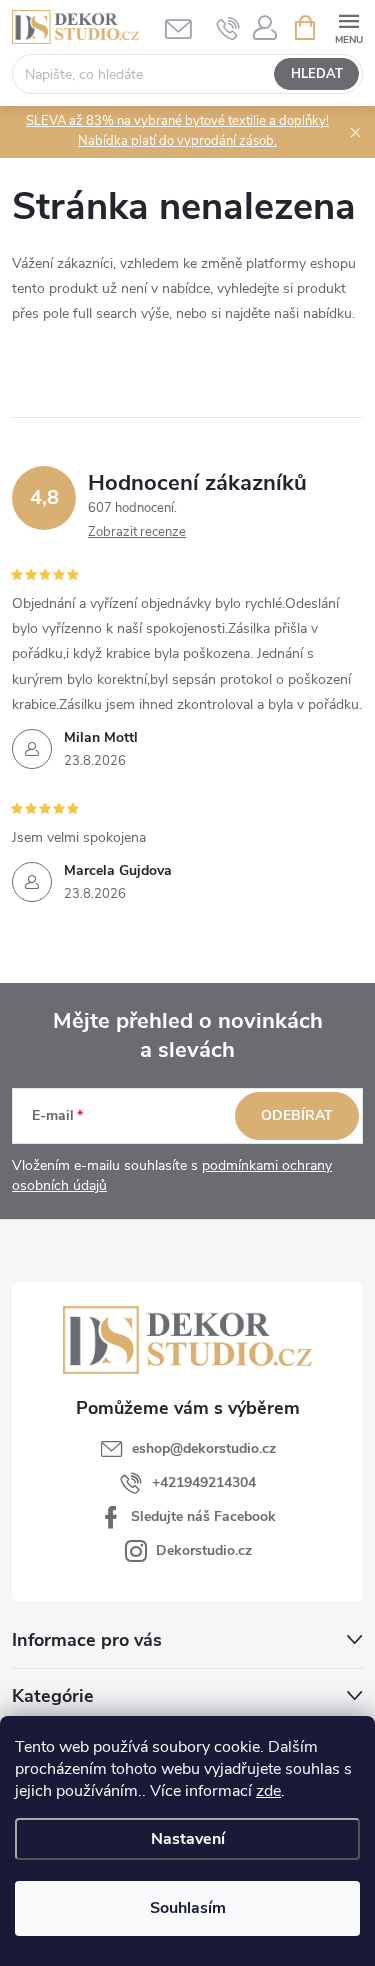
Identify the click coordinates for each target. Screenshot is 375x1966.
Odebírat (297, 1115)
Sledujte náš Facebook (203, 1516)
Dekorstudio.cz (204, 1550)
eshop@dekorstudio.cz (204, 1448)
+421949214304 (204, 1482)
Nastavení (188, 1839)
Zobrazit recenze (137, 532)
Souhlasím (188, 1908)
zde (268, 1791)
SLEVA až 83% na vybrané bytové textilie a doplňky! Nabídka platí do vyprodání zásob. (177, 131)
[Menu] (348, 26)
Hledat (317, 74)
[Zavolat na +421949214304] (228, 28)
